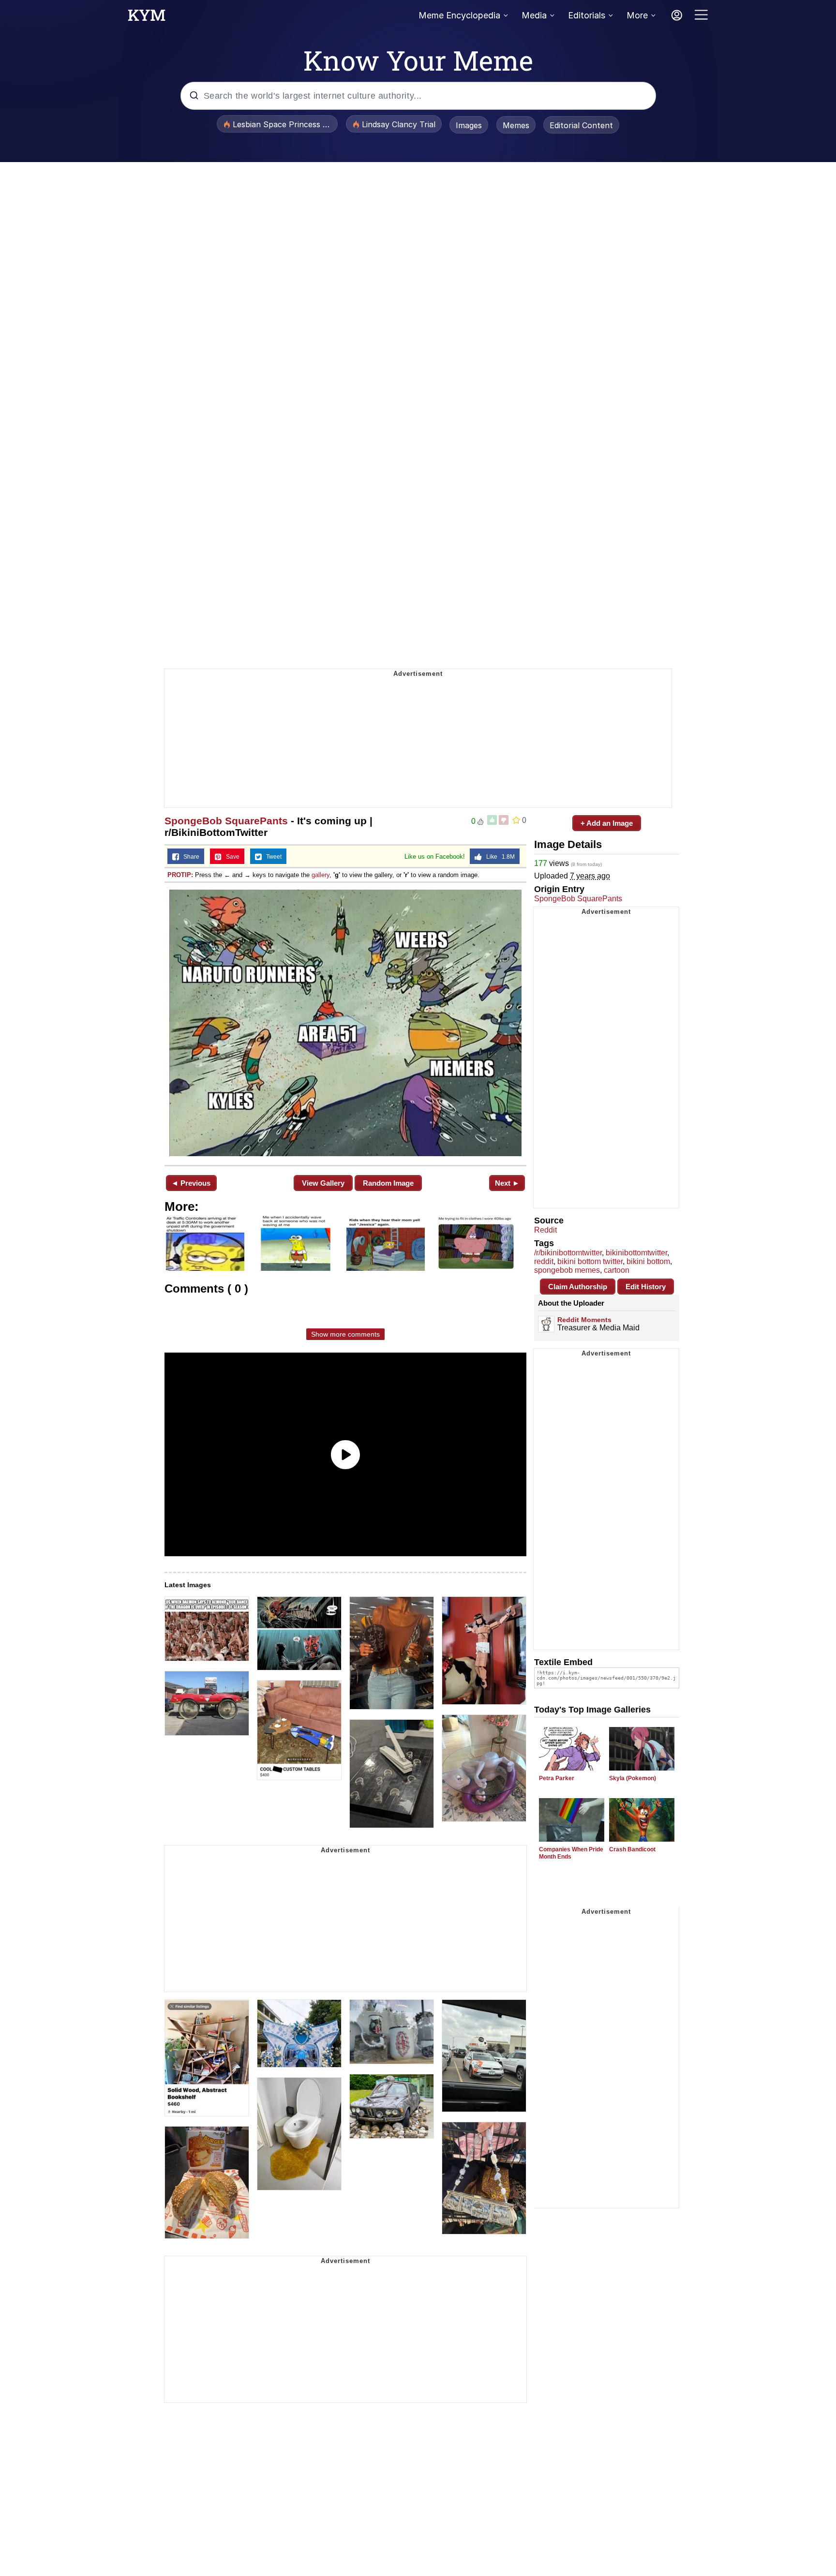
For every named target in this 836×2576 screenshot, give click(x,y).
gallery (321, 875)
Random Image (388, 1183)
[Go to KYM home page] (147, 18)
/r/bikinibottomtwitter (568, 1253)
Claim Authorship (578, 1287)
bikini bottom (648, 1261)
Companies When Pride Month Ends (571, 1853)
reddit (544, 1261)
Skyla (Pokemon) (633, 1778)
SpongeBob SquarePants (226, 821)
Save (231, 857)
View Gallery (323, 1183)
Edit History (646, 1287)
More (637, 15)
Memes (516, 125)
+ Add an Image (607, 823)
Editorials (587, 15)
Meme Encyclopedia (459, 15)
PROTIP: (180, 875)
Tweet (272, 857)
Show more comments (345, 1334)
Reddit (545, 1230)
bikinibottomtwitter (636, 1253)
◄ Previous (191, 1183)
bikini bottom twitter (590, 1261)
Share (189, 857)
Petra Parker (557, 1778)
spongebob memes (567, 1270)
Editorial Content (581, 125)
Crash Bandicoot (632, 1849)
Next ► (507, 1183)
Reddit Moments (584, 1320)
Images (469, 125)
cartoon (617, 1270)
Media (534, 15)
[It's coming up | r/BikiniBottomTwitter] (345, 1023)
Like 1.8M (498, 857)
